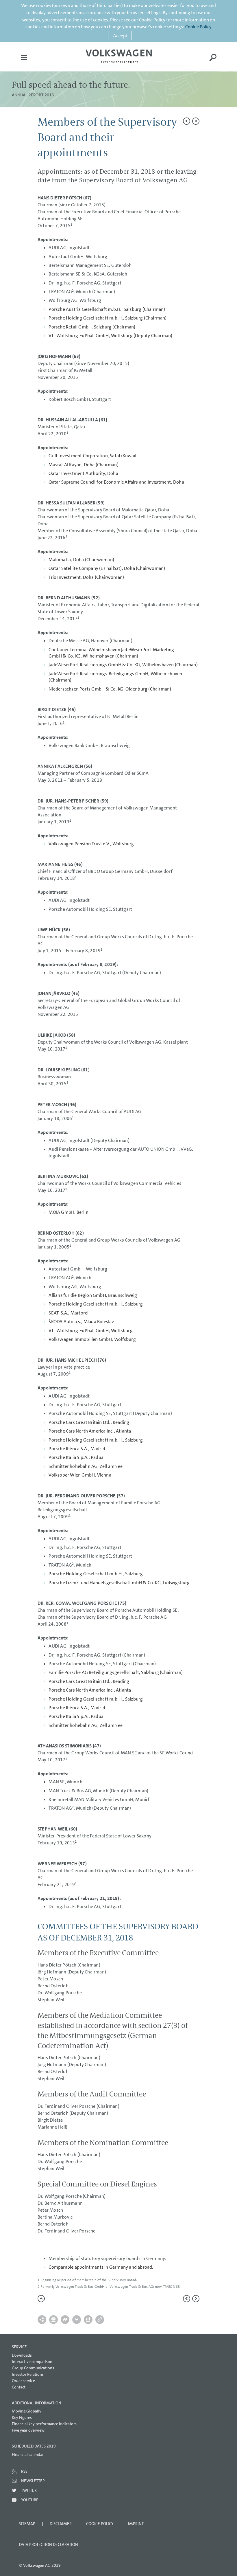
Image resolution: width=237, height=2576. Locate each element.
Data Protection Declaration (49, 2544)
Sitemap (27, 2524)
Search (213, 61)
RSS (24, 2471)
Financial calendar (28, 2454)
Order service (23, 2381)
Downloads (22, 2355)
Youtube (30, 2500)
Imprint (136, 2524)
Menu (24, 61)
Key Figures (22, 2417)
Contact (19, 2387)
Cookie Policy (198, 27)
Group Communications (33, 2368)
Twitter (29, 2490)
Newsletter (33, 2481)
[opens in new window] (119, 56)
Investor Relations (28, 2374)
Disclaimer (61, 2524)
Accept (120, 35)
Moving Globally (27, 2411)
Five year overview (28, 2430)
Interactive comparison (32, 2362)
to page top (41, 2299)
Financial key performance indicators (44, 2424)
